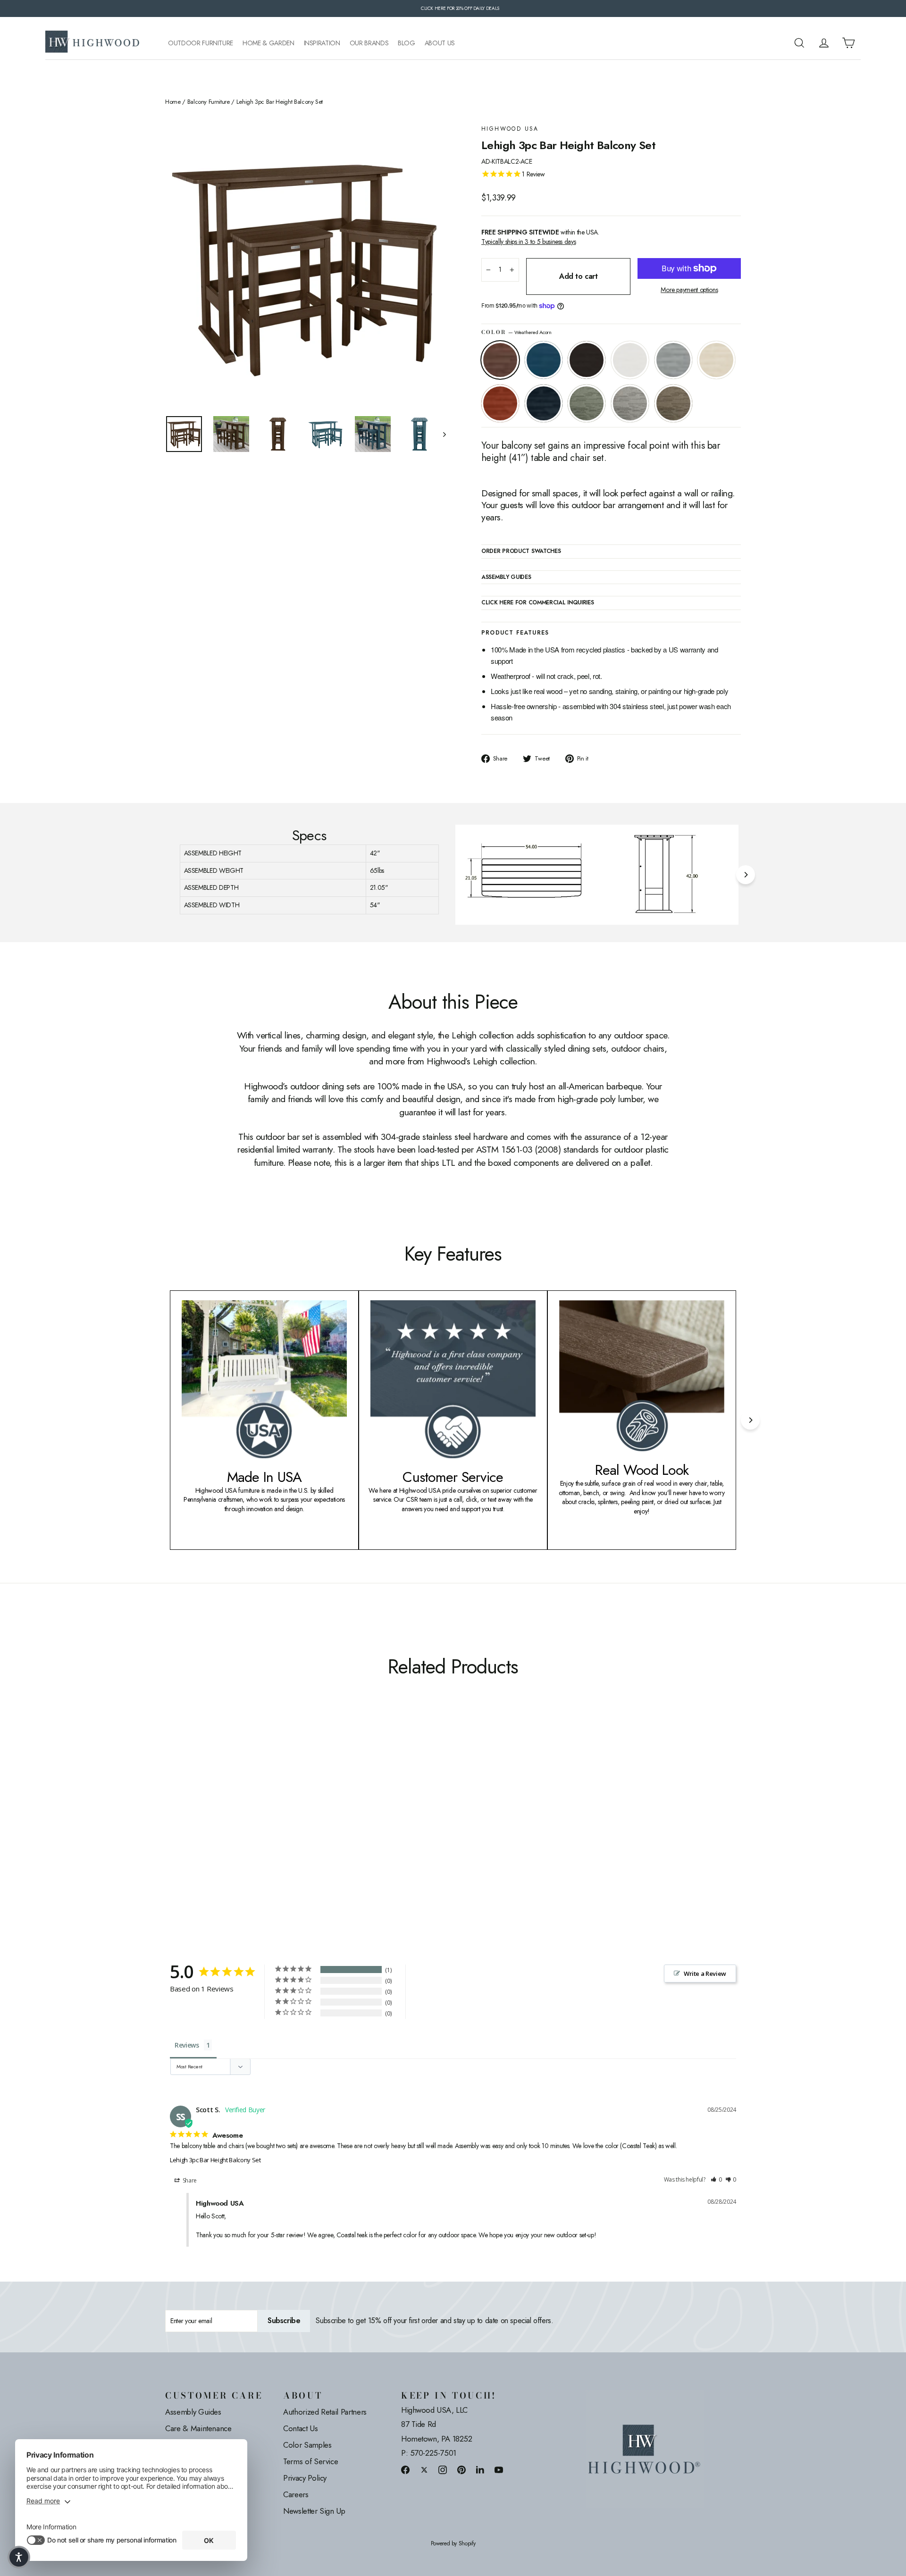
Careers (296, 2494)
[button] (716, 2180)
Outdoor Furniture (201, 43)
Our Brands (369, 43)
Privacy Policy (305, 2478)
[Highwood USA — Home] (92, 43)
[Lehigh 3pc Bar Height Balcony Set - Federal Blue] (254, 1827)
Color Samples (307, 2445)
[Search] (799, 43)
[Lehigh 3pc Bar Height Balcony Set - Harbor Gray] (277, 1827)
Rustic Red (500, 403)
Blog (407, 43)
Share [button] (189, 2180)
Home (173, 102)
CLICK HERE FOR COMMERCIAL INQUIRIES (538, 603)
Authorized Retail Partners (325, 2412)
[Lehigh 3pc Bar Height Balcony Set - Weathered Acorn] (171, 1827)
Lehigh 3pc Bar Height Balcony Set (215, 2160)
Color (516, 332)
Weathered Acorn (500, 360)
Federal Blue (544, 403)
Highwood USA (510, 129)
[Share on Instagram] (443, 2470)
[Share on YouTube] (499, 2470)
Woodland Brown (673, 403)
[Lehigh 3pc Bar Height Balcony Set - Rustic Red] (242, 1827)
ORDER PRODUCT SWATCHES (521, 552)
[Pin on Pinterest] (461, 2470)
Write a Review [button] (705, 1974)
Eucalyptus (587, 403)
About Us (440, 43)
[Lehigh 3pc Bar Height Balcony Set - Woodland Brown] (289, 1827)
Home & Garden (268, 43)
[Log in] (824, 43)
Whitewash (716, 360)
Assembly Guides (193, 2412)
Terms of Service (310, 2461)
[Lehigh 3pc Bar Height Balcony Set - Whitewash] (230, 1827)
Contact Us (301, 2428)
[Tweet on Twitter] (424, 2470)
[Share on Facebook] (405, 2470)
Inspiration (322, 43)
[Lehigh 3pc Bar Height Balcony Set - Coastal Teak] (218, 1827)
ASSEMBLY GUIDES (506, 577)
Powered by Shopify (453, 2544)
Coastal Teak (673, 360)
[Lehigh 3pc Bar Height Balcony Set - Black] (195, 1827)
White (630, 360)
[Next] (746, 875)
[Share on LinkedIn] (480, 2470)
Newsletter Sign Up (314, 2511)
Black (587, 360)
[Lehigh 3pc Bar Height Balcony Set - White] (206, 1827)
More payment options (689, 290)
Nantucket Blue (544, 360)
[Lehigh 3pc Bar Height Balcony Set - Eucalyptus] (265, 1827)
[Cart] (848, 43)
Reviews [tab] (187, 2045)
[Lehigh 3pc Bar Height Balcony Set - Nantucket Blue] (183, 1827)
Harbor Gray (630, 403)
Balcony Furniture (209, 102)
